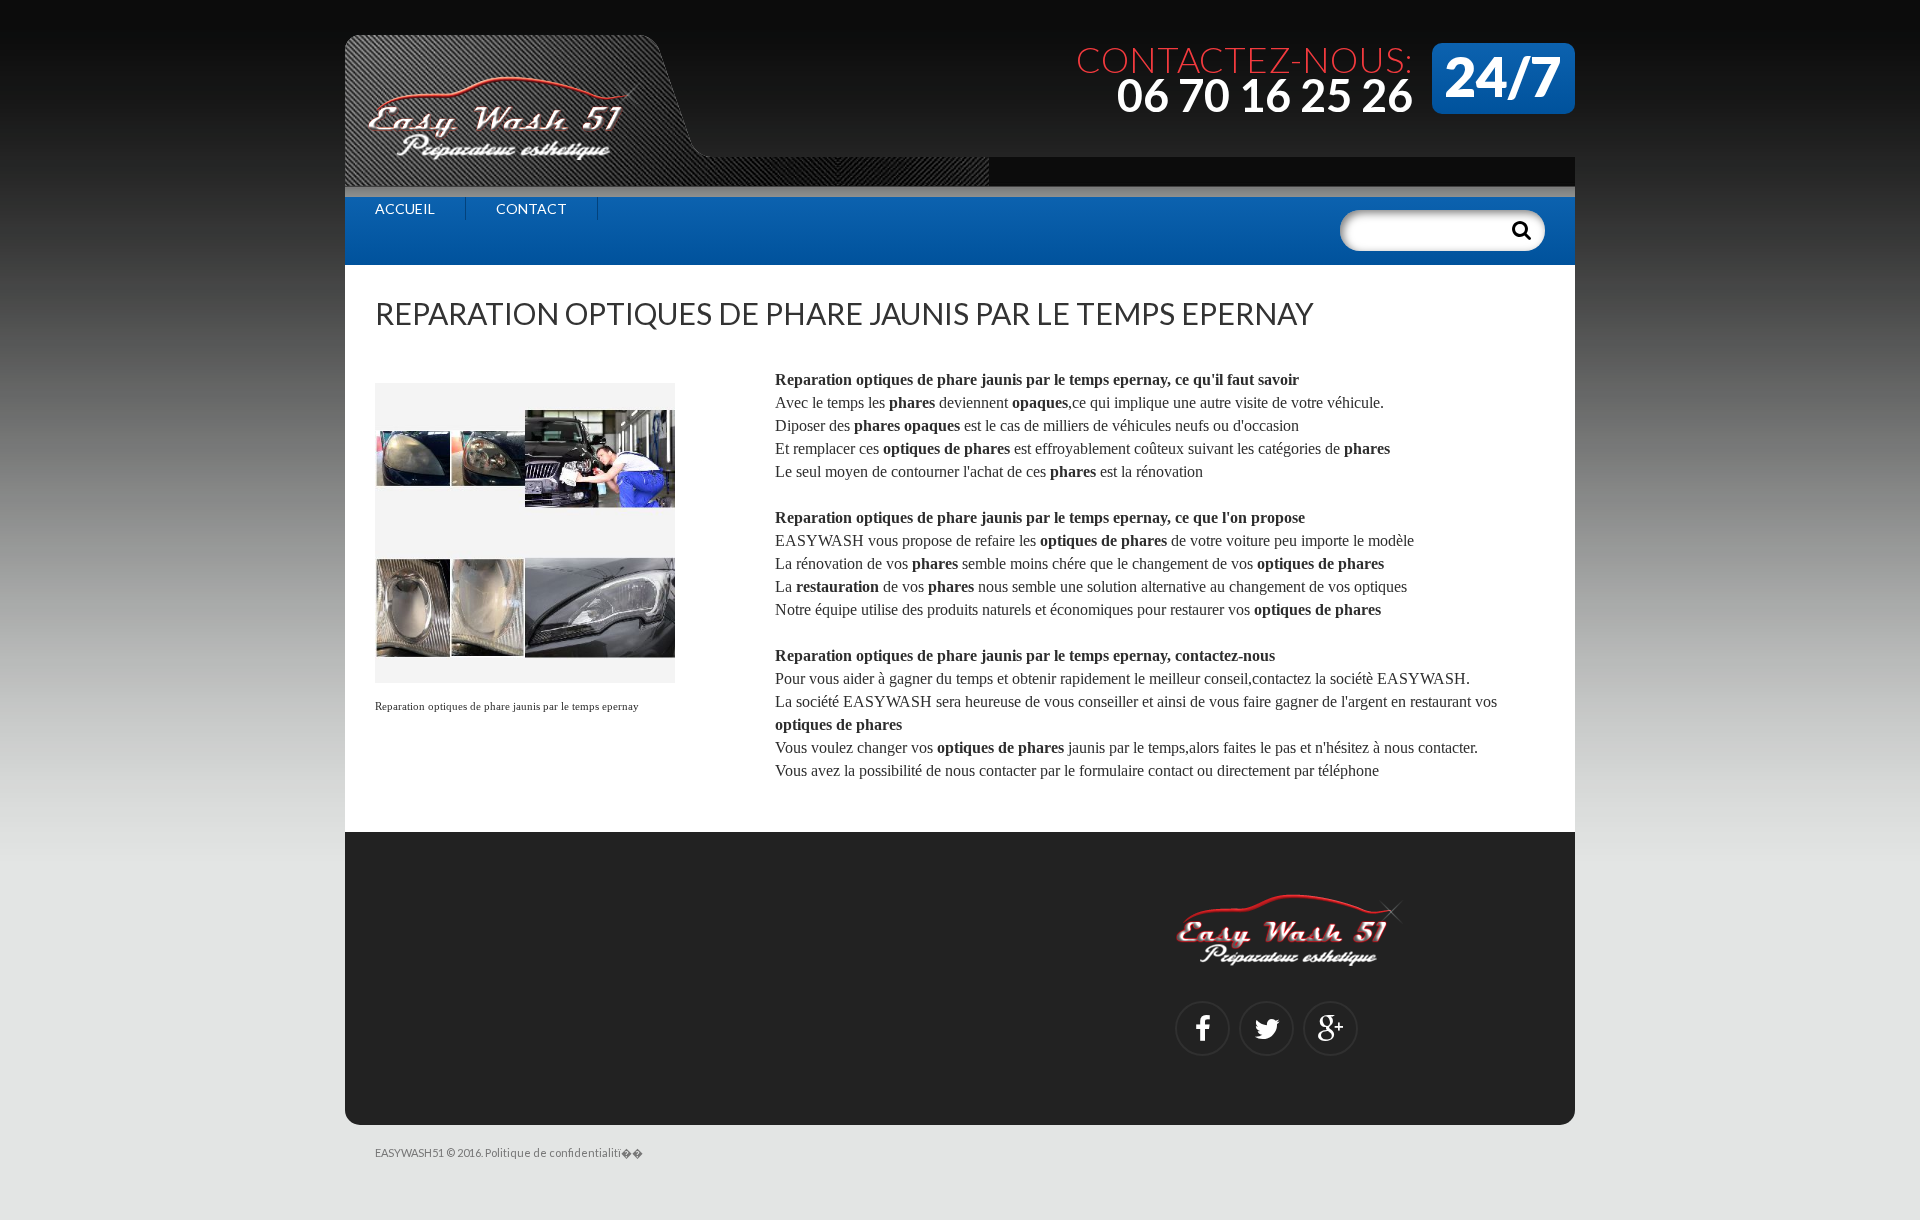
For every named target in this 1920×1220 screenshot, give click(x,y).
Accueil (405, 208)
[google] (1330, 1028)
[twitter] (1266, 1028)
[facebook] (1202, 1028)
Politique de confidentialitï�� (564, 1152)
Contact (531, 208)
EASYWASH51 (409, 1152)
